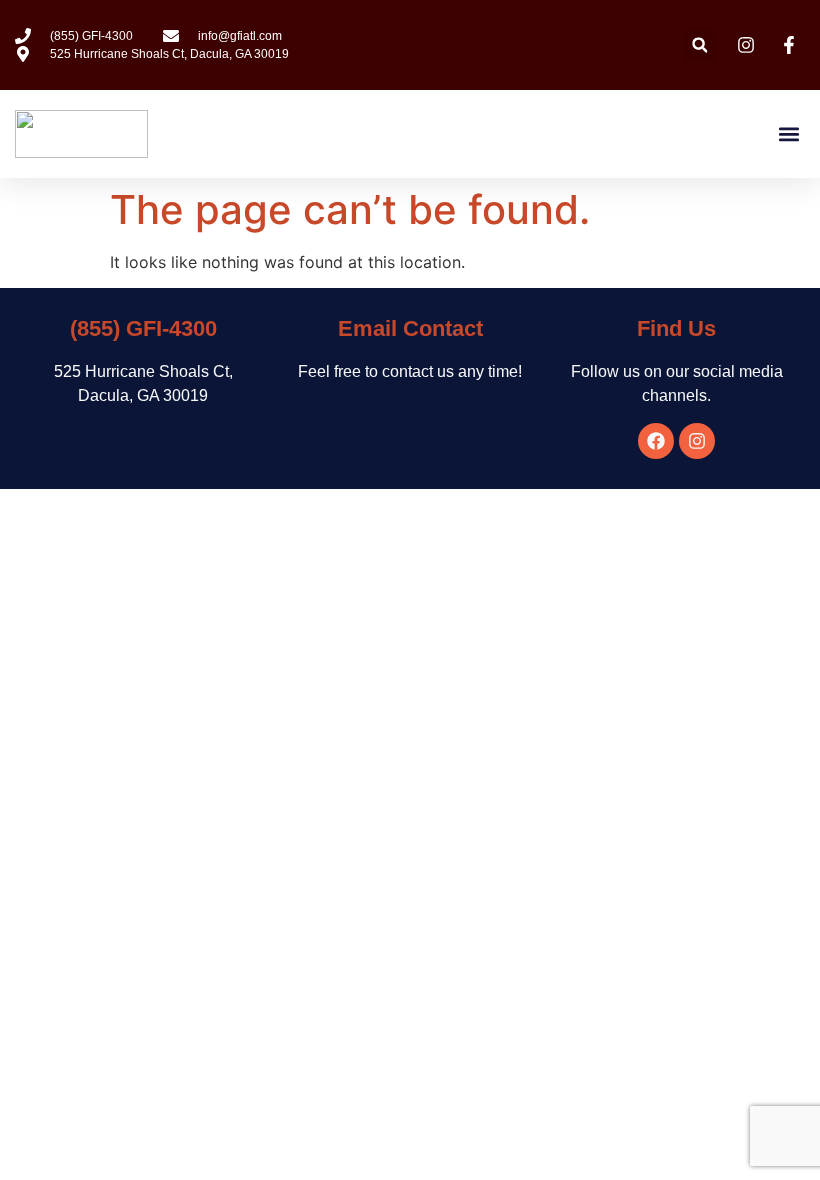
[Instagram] (697, 441)
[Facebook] (656, 441)
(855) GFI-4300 (143, 328)
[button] (699, 45)
